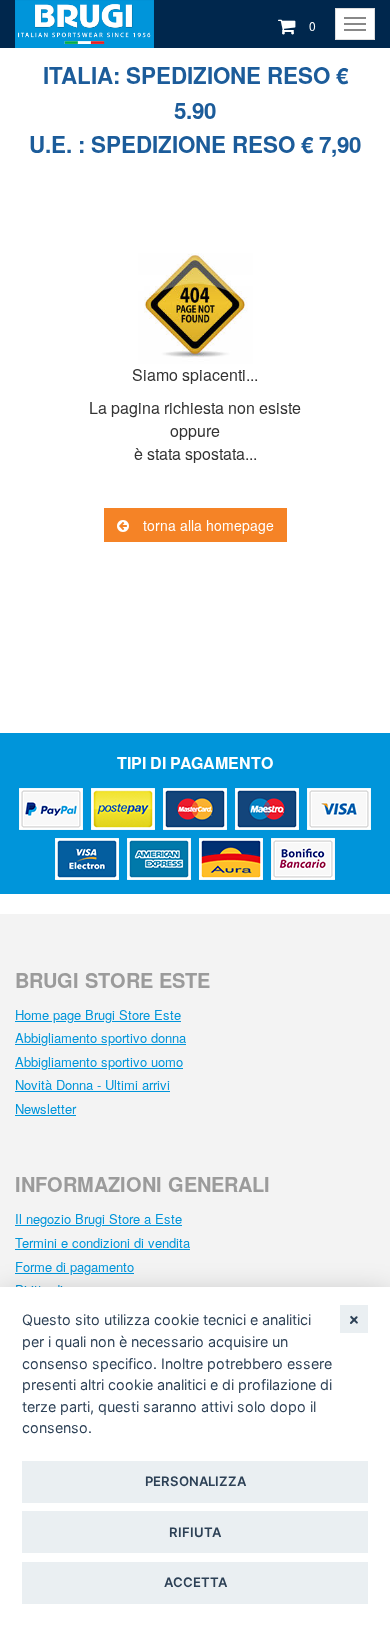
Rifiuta (195, 1532)
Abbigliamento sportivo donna (100, 1037)
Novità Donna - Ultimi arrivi (92, 1084)
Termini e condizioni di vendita (102, 1242)
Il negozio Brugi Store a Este (98, 1218)
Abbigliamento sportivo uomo (99, 1061)
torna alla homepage (206, 525)
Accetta (195, 1582)
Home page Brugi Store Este (98, 1014)
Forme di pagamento (74, 1266)
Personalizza (195, 1481)
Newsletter (45, 1108)
